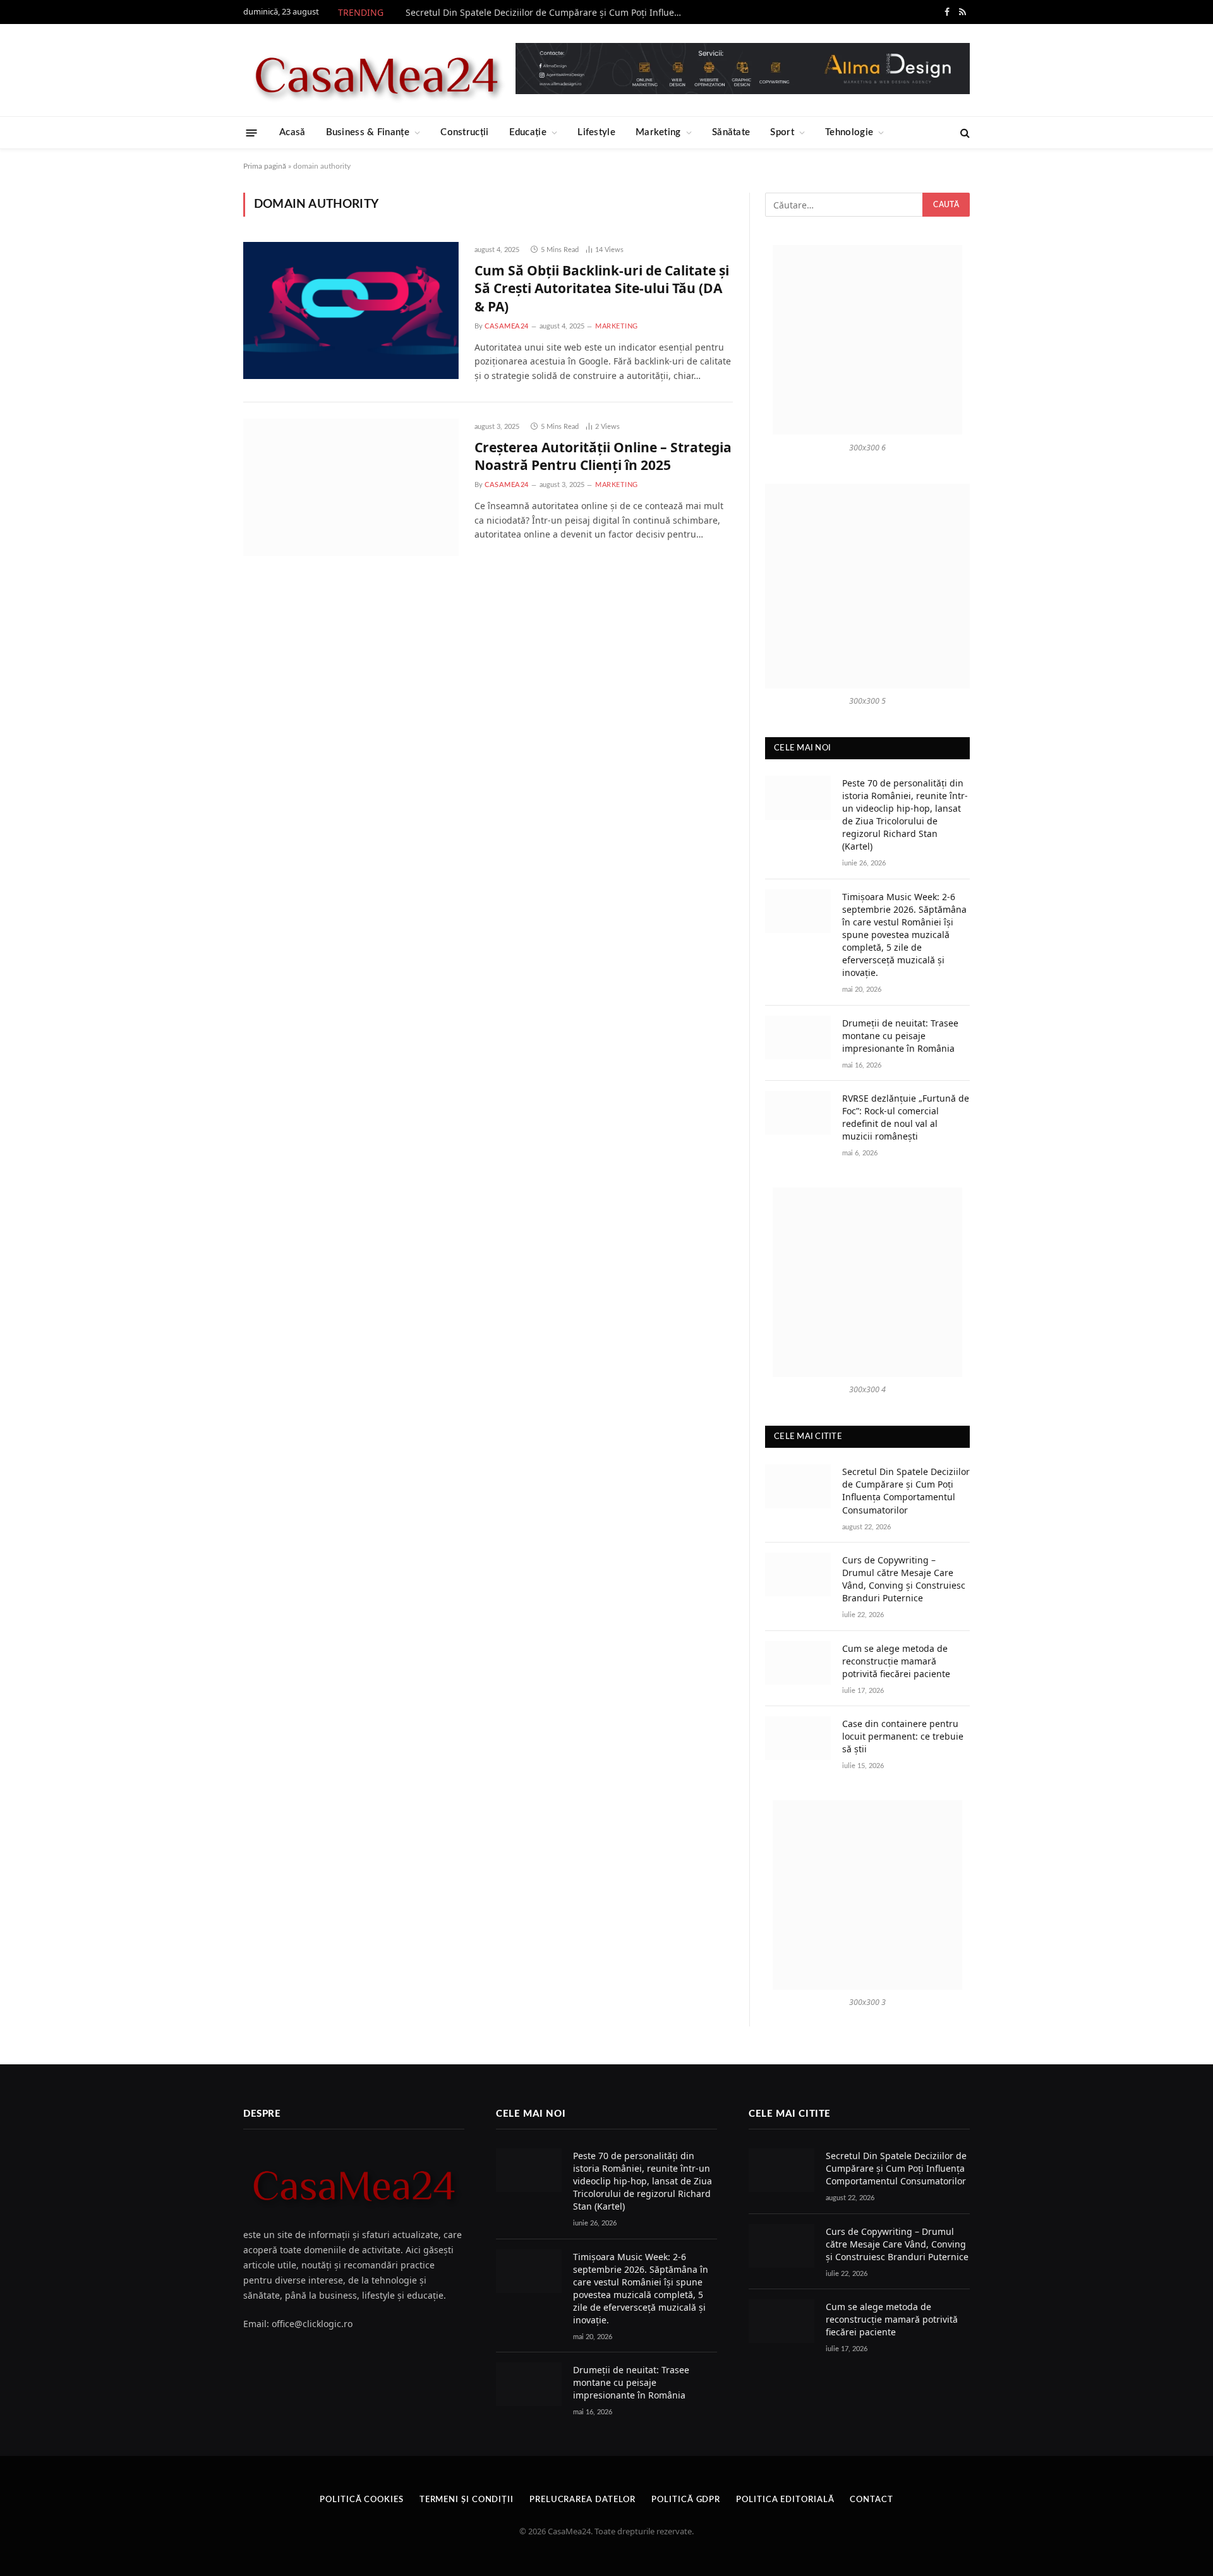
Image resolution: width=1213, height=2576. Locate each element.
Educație (528, 132)
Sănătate (731, 132)
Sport (782, 132)
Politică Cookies (362, 2500)
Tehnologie (849, 132)
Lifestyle (596, 132)
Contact (871, 2500)
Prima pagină (265, 166)
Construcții (464, 132)
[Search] (964, 133)
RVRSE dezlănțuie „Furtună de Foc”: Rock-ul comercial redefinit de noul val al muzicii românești (906, 1117)
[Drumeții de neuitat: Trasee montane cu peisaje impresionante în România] (798, 1038)
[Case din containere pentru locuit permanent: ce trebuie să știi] (798, 1738)
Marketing (658, 132)
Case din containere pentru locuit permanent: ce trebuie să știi (903, 1736)
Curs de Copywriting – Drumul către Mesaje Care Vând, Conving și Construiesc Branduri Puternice (904, 1579)
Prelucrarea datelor (582, 2500)
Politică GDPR (686, 2500)
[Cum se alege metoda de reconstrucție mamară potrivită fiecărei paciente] (798, 1663)
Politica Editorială (785, 2500)
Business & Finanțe (368, 132)
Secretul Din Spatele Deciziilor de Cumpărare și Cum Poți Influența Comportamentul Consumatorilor (548, 13)
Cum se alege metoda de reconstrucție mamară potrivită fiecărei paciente (896, 1661)
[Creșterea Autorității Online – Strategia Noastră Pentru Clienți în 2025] (351, 487)
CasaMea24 (507, 326)
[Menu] (252, 132)
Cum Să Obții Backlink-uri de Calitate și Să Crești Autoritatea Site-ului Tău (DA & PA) (602, 288)
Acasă (293, 132)
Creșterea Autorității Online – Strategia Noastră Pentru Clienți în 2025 (603, 456)
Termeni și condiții (467, 2500)
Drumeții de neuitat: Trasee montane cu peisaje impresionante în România (900, 1036)
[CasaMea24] (376, 70)
